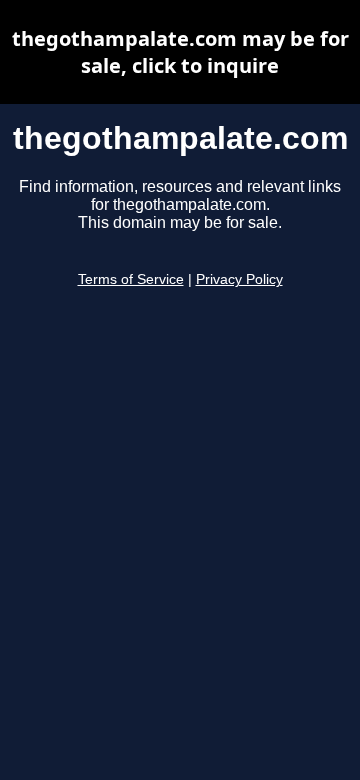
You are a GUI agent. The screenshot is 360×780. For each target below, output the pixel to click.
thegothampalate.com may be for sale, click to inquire (180, 52)
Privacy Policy (239, 279)
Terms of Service (131, 279)
